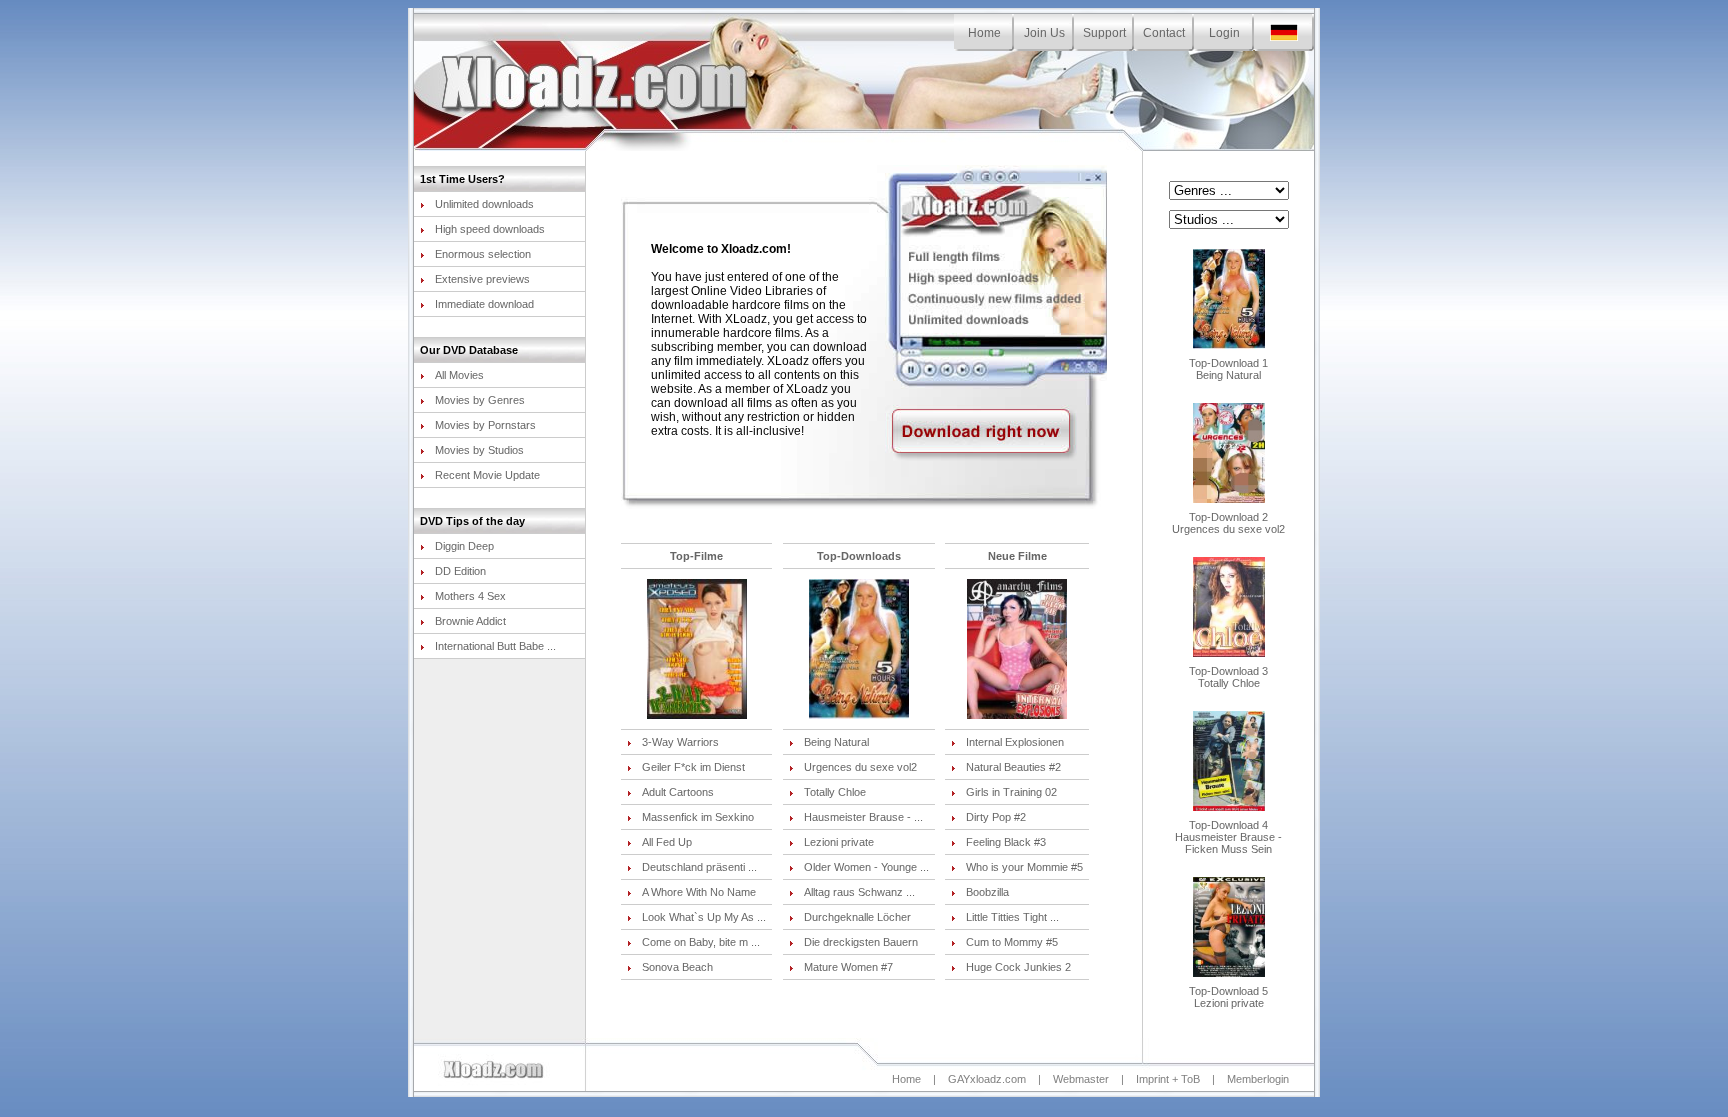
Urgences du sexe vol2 (860, 767)
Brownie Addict (470, 621)
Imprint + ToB (1168, 1079)
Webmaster (1081, 1079)
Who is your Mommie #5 (1024, 867)
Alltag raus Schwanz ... (859, 892)
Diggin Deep (464, 546)
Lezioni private (839, 842)
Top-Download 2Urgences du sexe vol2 (1228, 523)
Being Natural (836, 742)
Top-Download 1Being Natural (1228, 369)
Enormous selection (483, 254)
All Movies (459, 375)
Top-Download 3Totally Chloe (1228, 677)
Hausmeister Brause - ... (863, 817)
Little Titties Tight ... (1012, 917)
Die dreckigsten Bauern (861, 942)
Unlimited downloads (484, 204)
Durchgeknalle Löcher (857, 917)
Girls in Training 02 (1011, 792)
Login (1224, 33)
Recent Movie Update (487, 475)
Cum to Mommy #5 (1012, 942)
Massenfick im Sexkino (698, 817)
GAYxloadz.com (987, 1079)
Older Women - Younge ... (866, 867)
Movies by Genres (480, 400)
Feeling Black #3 (1006, 842)
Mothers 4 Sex (470, 596)
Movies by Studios (479, 450)
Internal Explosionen (1015, 742)
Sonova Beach (677, 967)
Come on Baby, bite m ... (701, 942)
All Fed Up (667, 842)
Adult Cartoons (678, 792)
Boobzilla (987, 892)
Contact (1164, 33)
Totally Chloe (835, 792)
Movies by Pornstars (485, 425)
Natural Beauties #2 (1013, 767)
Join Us (1044, 33)
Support (1104, 33)
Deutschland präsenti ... (699, 867)
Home (984, 33)
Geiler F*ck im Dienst (693, 767)
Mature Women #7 (848, 967)
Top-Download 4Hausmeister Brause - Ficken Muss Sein (1228, 837)
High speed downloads (490, 229)
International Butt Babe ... (495, 646)
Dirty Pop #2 (996, 817)
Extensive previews (482, 279)
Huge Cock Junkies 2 (1018, 967)
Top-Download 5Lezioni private (1228, 997)
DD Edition (460, 571)
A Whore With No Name (699, 892)
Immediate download (484, 304)
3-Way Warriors (680, 742)
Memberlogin (1258, 1079)
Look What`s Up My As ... (704, 917)
